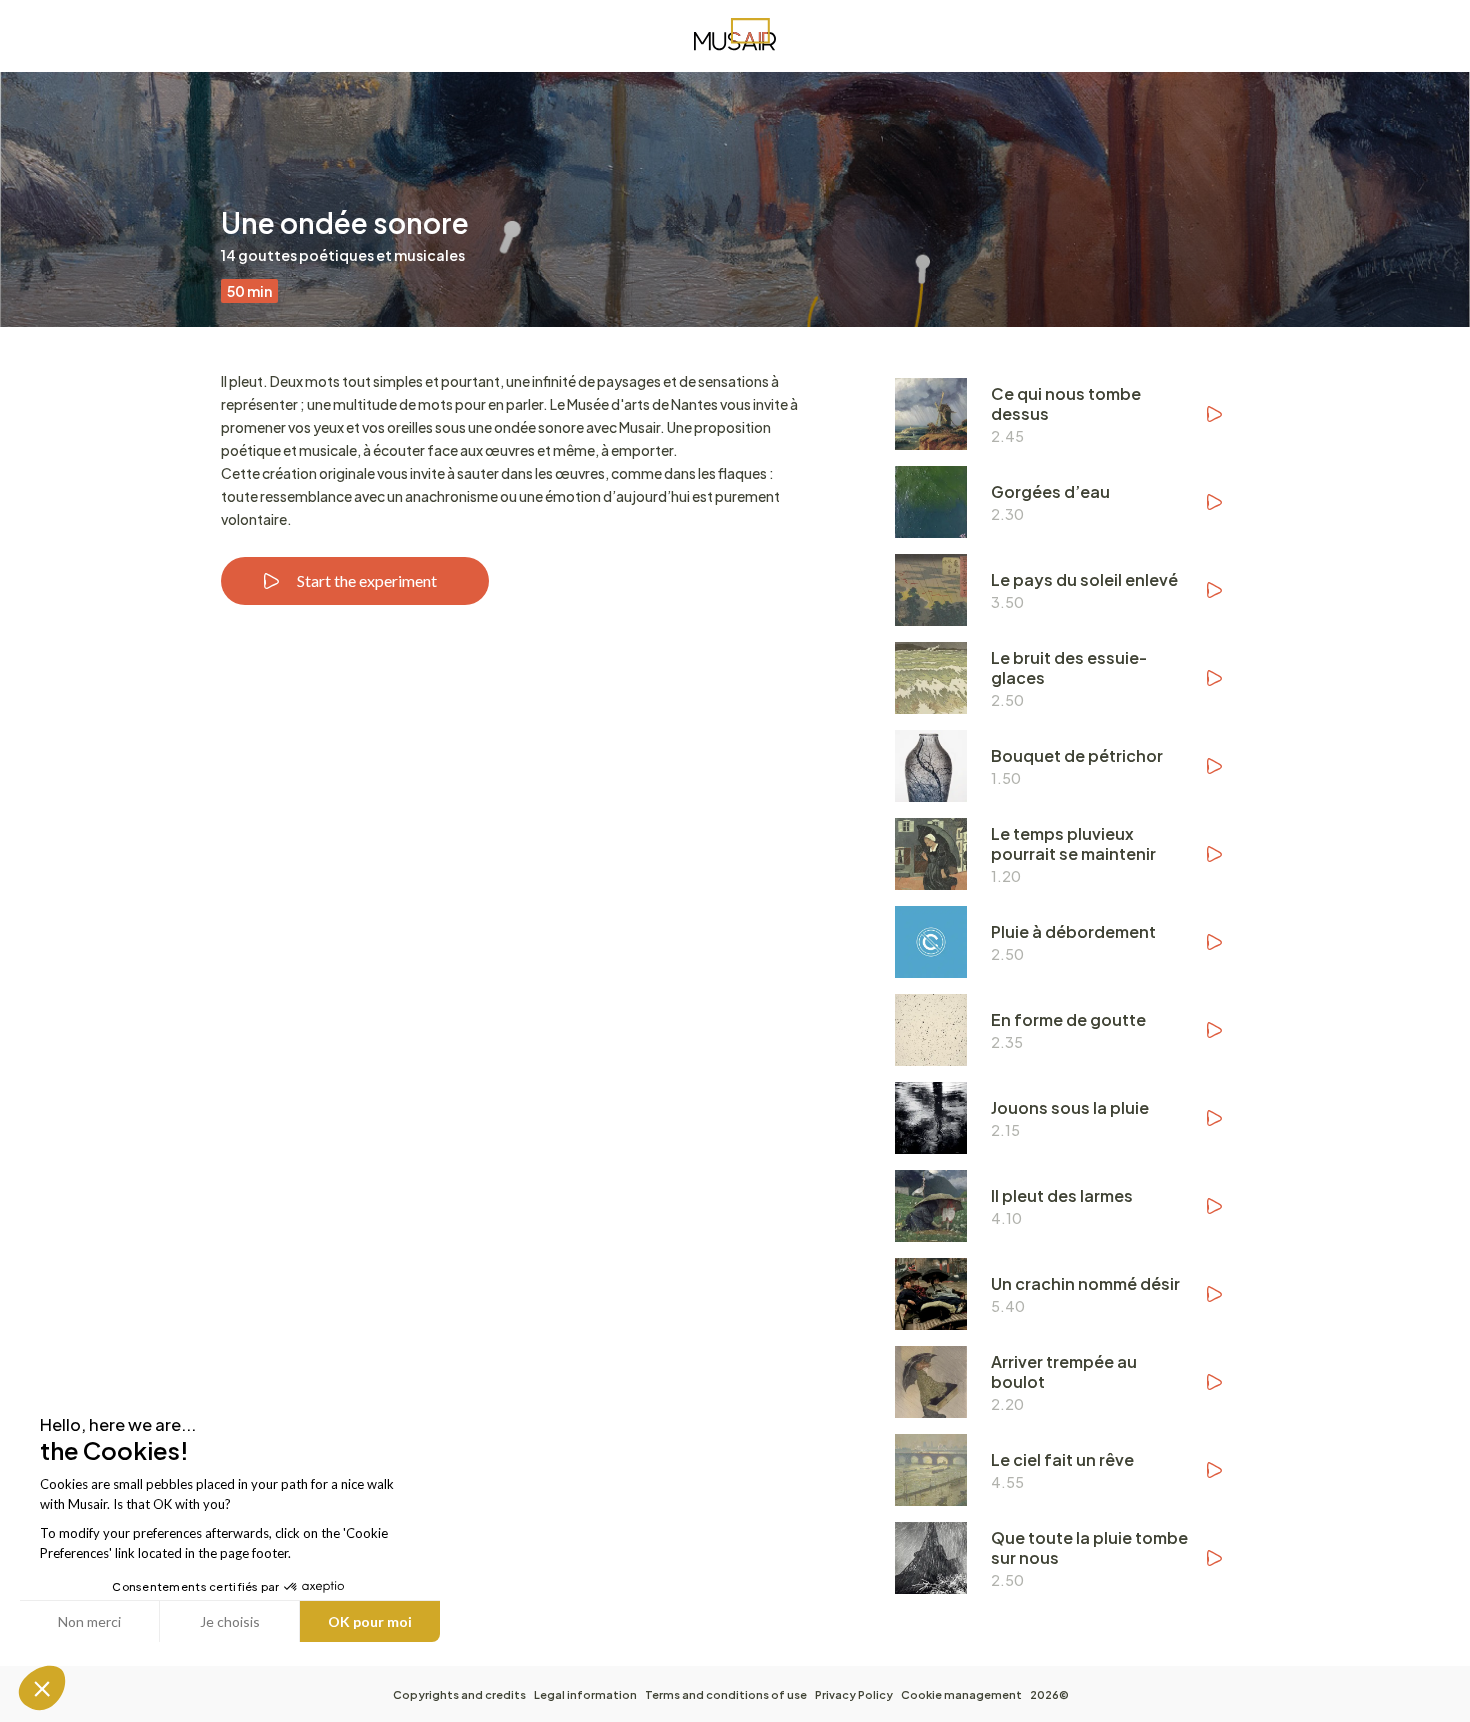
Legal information (585, 1694)
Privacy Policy (854, 1694)
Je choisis (230, 1621)
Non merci (89, 1621)
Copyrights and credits (459, 1694)
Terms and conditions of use (726, 1694)
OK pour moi (370, 1621)
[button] (42, 1688)
